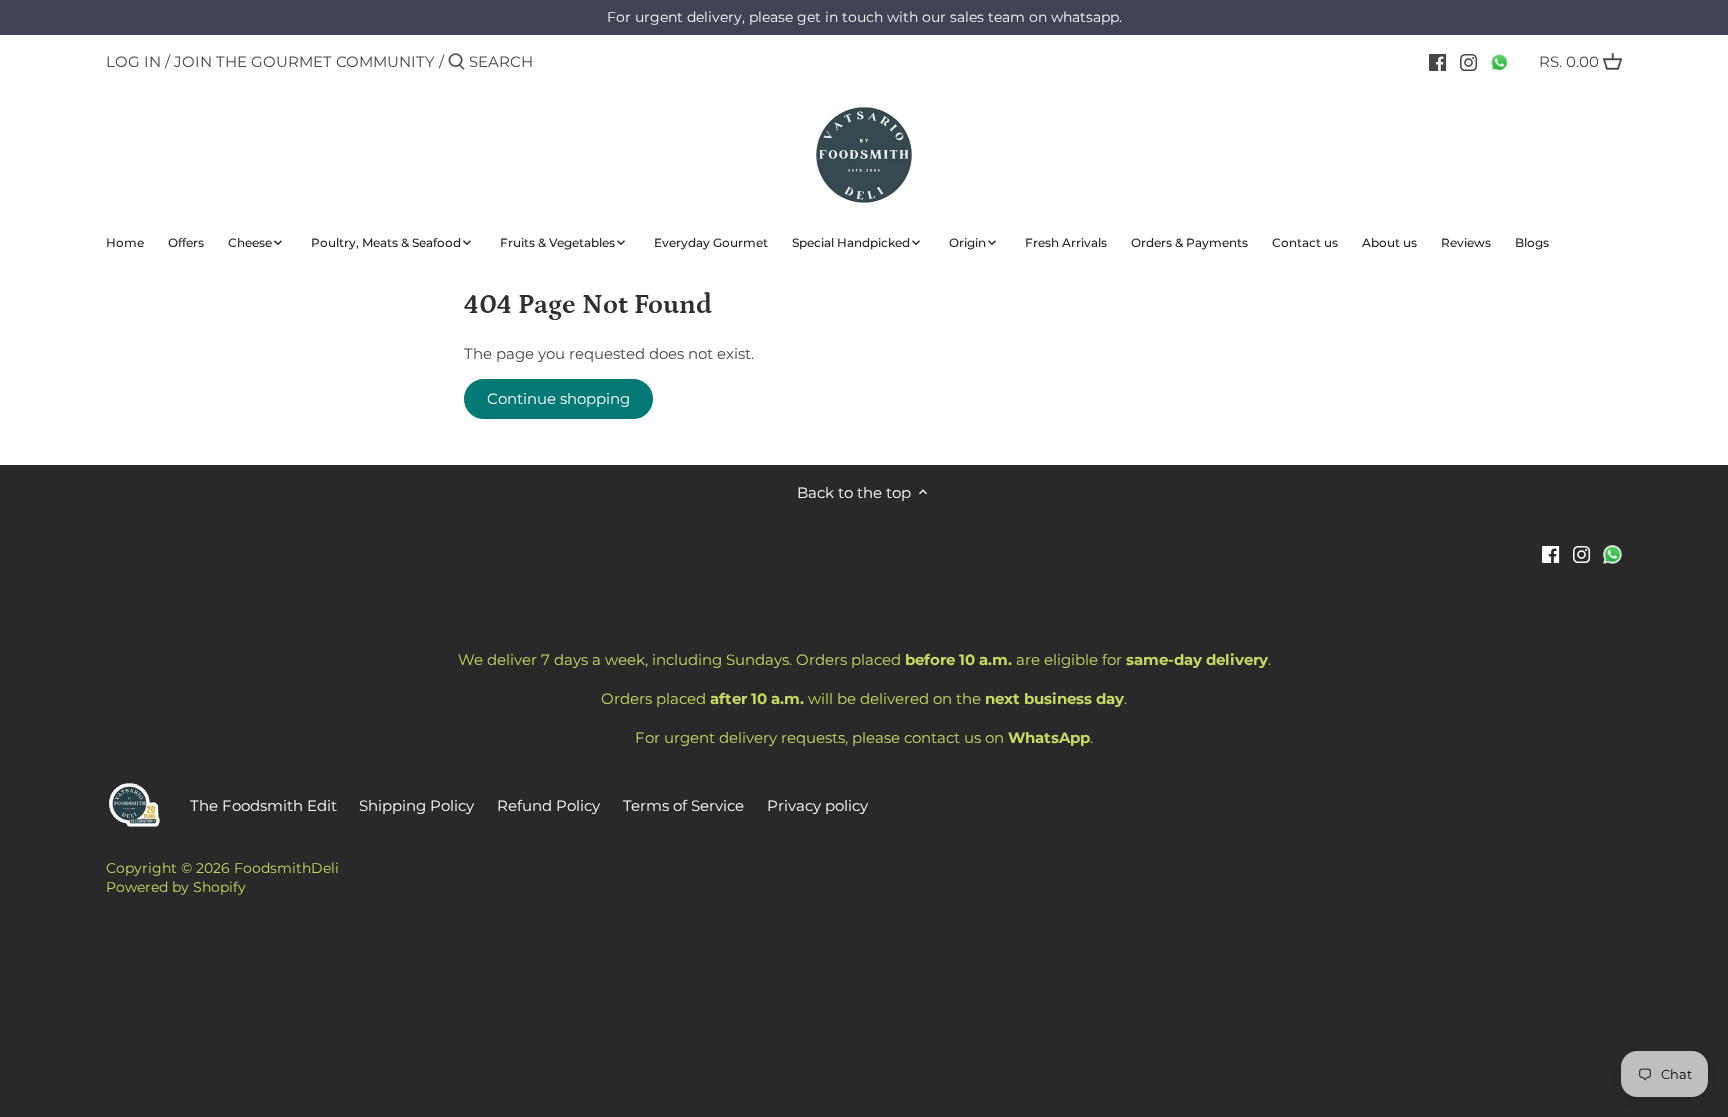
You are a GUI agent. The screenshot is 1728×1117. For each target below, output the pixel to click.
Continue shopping (558, 398)
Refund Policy (548, 805)
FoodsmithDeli (286, 868)
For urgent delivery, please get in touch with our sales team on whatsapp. (864, 17)
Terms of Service (683, 805)
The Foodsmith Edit (263, 805)
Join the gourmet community (304, 61)
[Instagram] (1468, 61)
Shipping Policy (416, 805)
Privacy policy (817, 805)
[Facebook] (1437, 61)
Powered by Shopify (176, 887)
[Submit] (456, 62)
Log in (133, 61)
